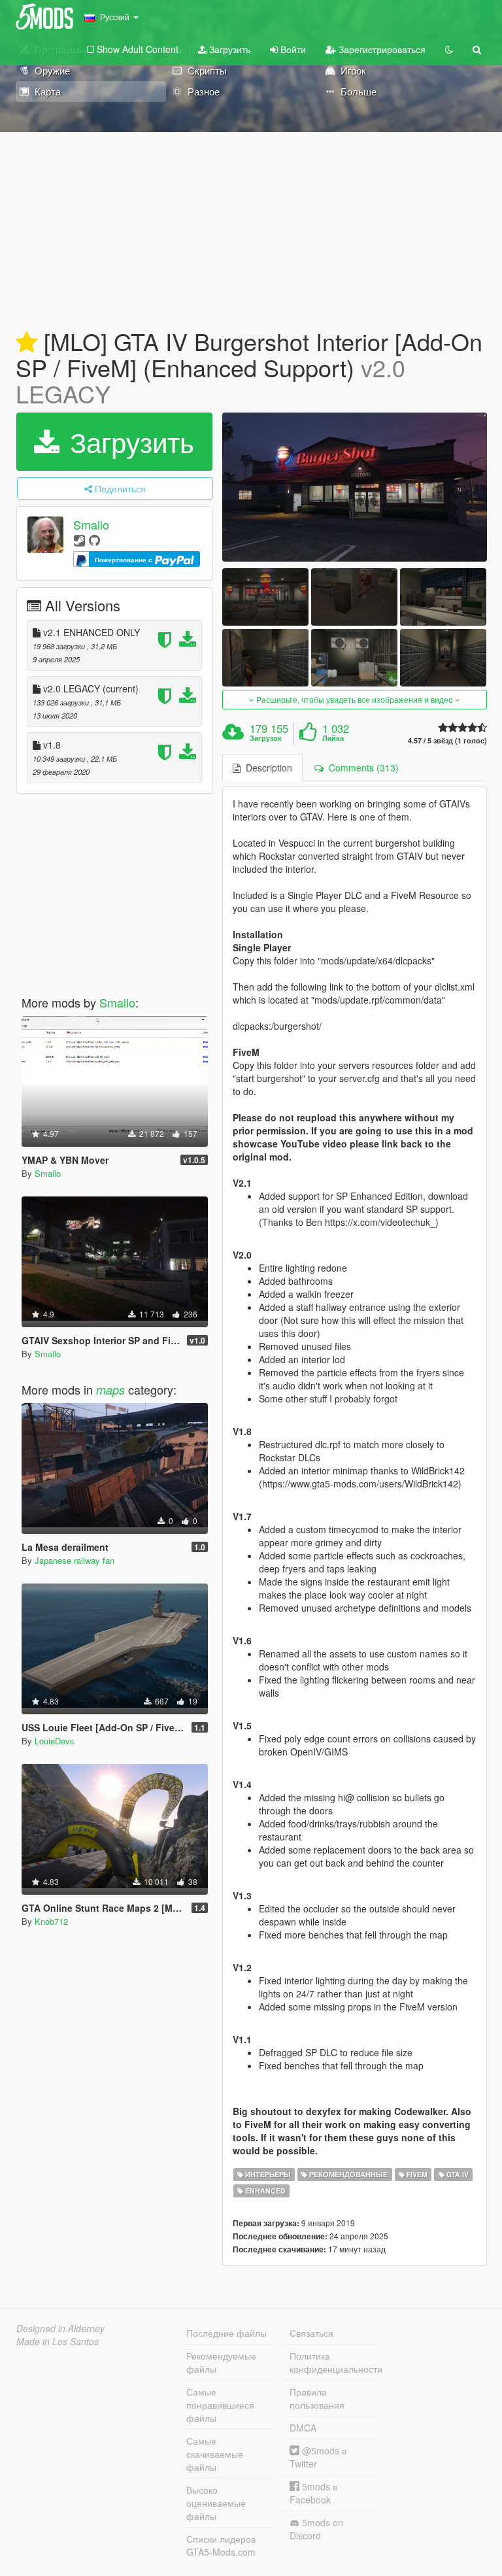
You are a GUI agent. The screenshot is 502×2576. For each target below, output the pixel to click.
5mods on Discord (316, 2529)
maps (110, 1390)
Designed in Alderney (60, 2328)
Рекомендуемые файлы (221, 2362)
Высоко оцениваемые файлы (216, 2503)
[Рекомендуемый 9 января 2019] (26, 343)
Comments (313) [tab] (361, 768)
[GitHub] (94, 540)
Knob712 (51, 1921)
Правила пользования (317, 2398)
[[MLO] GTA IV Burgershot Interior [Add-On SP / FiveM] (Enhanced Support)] (355, 487)
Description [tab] (266, 768)
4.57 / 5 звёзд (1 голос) (447, 740)
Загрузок (266, 738)
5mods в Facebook (313, 2493)
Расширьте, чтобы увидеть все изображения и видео (355, 699)
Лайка (333, 738)
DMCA (303, 2428)
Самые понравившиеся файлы (220, 2405)
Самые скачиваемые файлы (215, 2454)
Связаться (311, 2333)
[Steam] (79, 540)
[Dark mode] (449, 49)
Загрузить (228, 49)
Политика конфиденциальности (334, 2362)
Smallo (91, 525)
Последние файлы (226, 2333)
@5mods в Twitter (318, 2457)
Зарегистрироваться (381, 49)
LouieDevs (55, 1741)
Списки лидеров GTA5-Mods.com (221, 2545)
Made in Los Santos (58, 2341)
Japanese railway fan (75, 1560)
